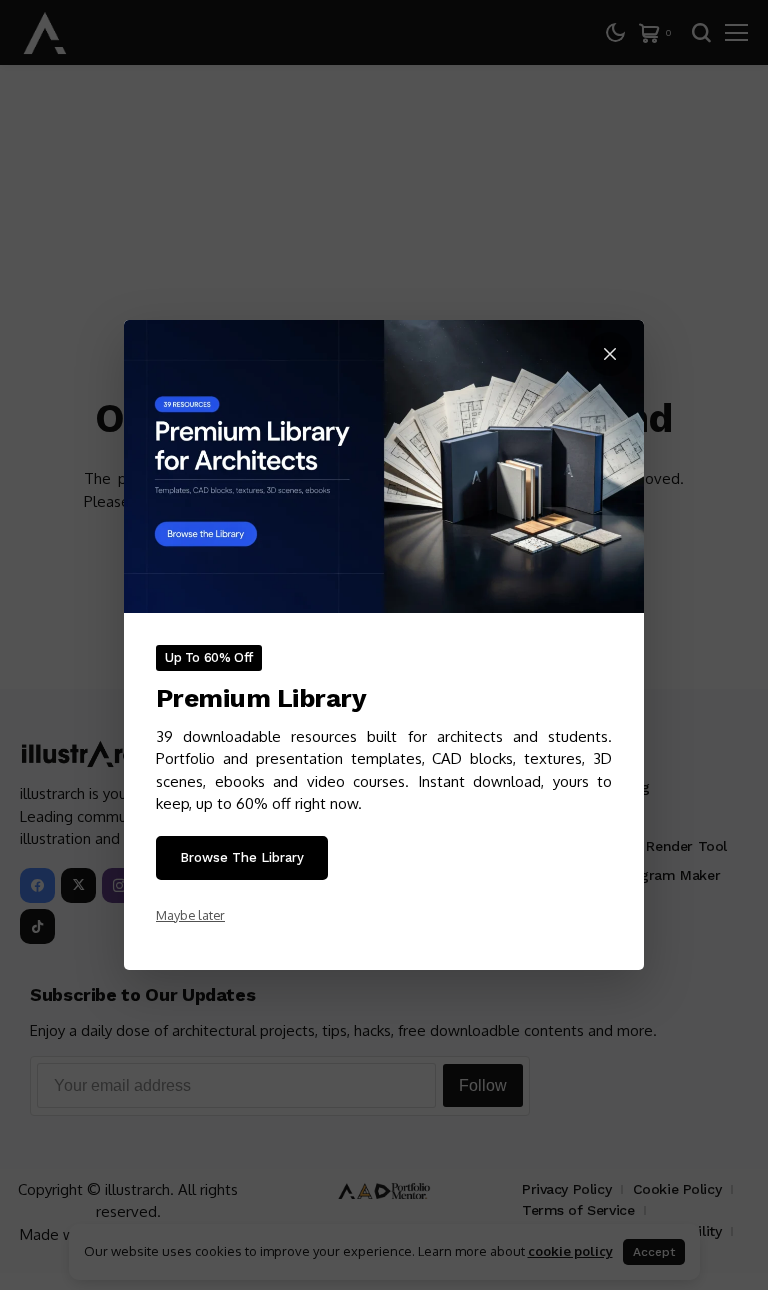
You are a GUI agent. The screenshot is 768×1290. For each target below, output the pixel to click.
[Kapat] (610, 354)
